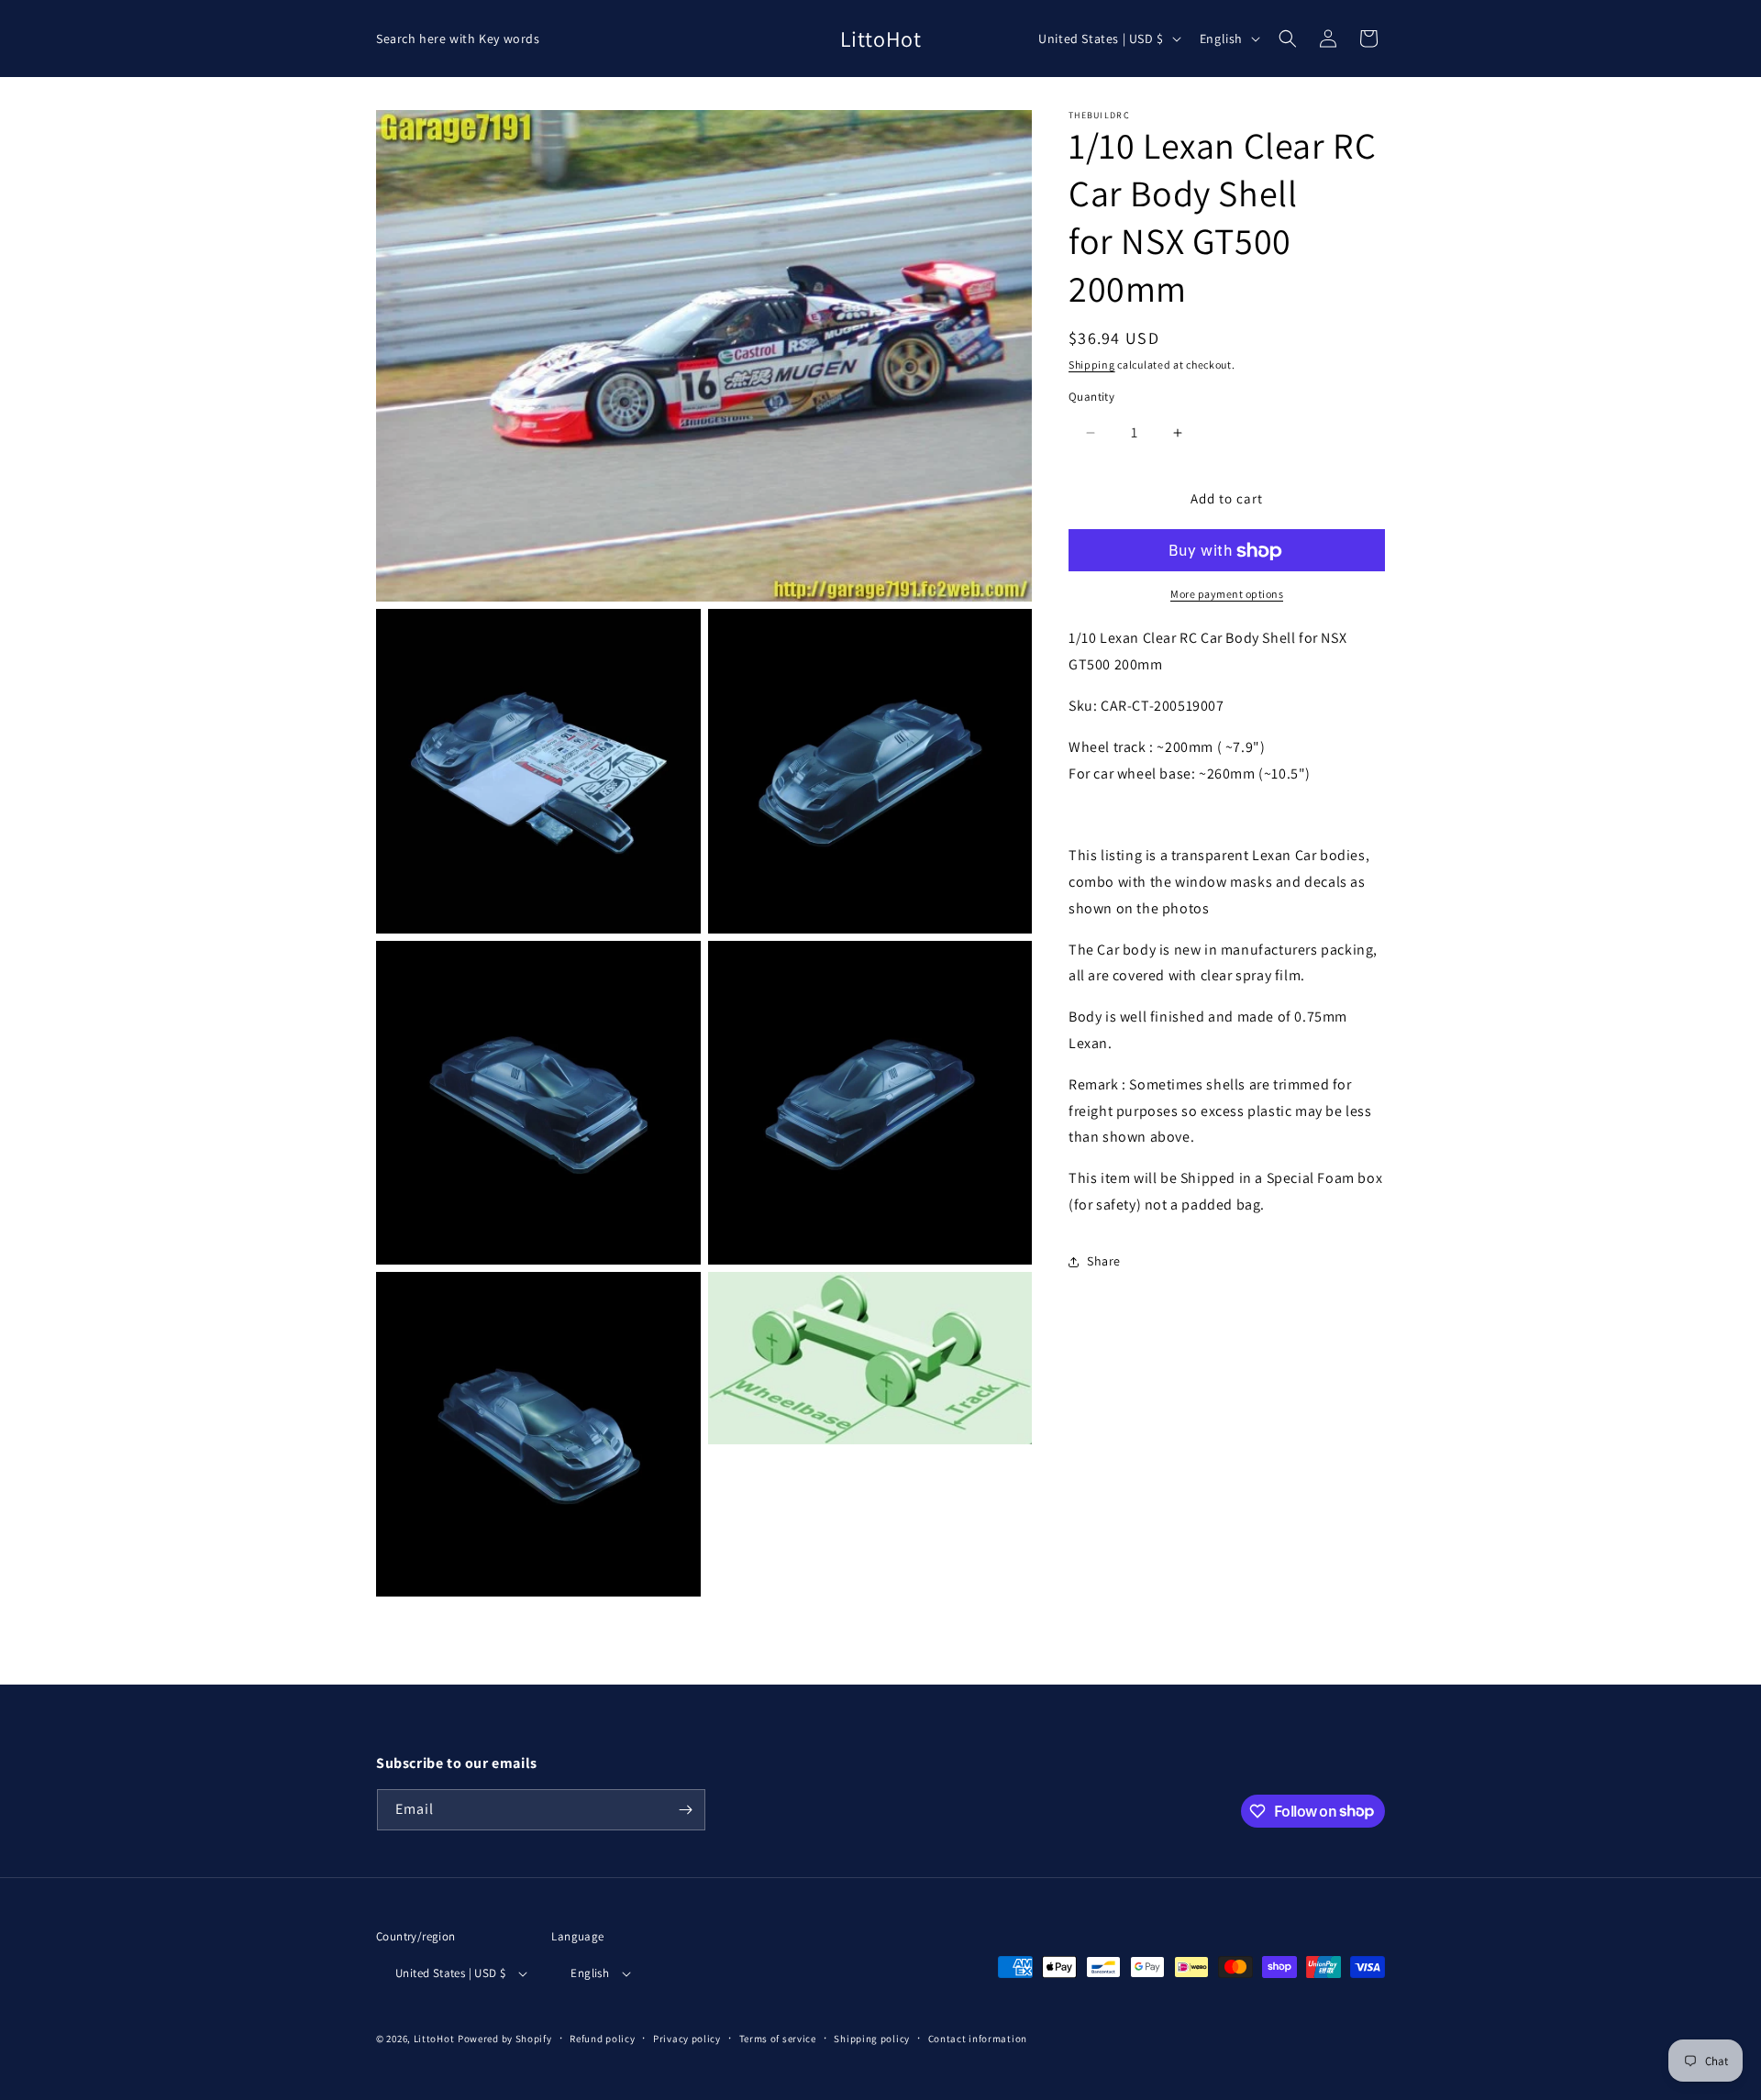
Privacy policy (687, 2039)
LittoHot (434, 2039)
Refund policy (602, 2039)
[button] (1288, 39)
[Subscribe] (685, 1810)
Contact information (978, 2039)
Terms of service (778, 2039)
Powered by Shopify (505, 2039)
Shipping (1092, 365)
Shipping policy (872, 2039)
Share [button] (1104, 1262)
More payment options (1227, 595)
